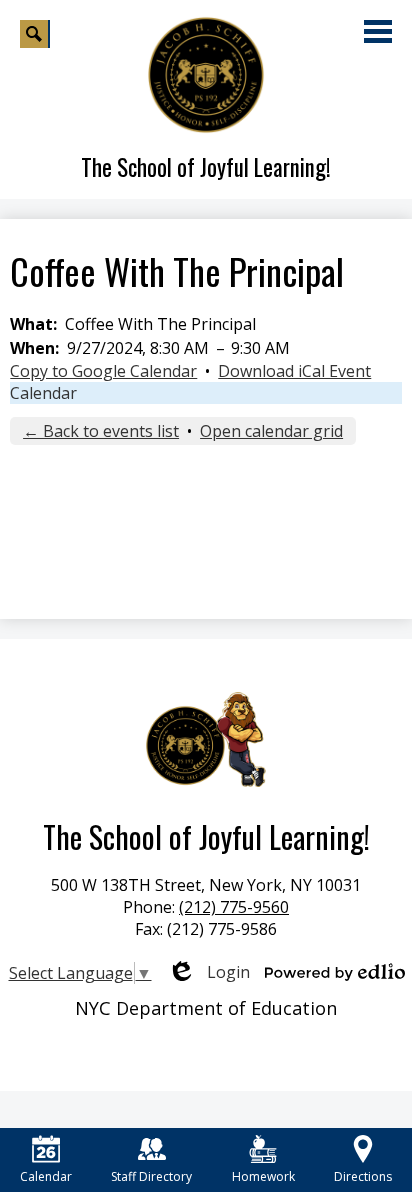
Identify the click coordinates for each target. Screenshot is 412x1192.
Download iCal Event (294, 371)
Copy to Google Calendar (103, 371)
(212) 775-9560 (234, 907)
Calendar (43, 393)
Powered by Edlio (335, 972)
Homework (263, 1176)
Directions (363, 1176)
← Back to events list (101, 431)
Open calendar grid (271, 431)
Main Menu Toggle (378, 31)
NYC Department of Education (206, 1008)
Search (35, 34)
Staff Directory (151, 1176)
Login (208, 972)
